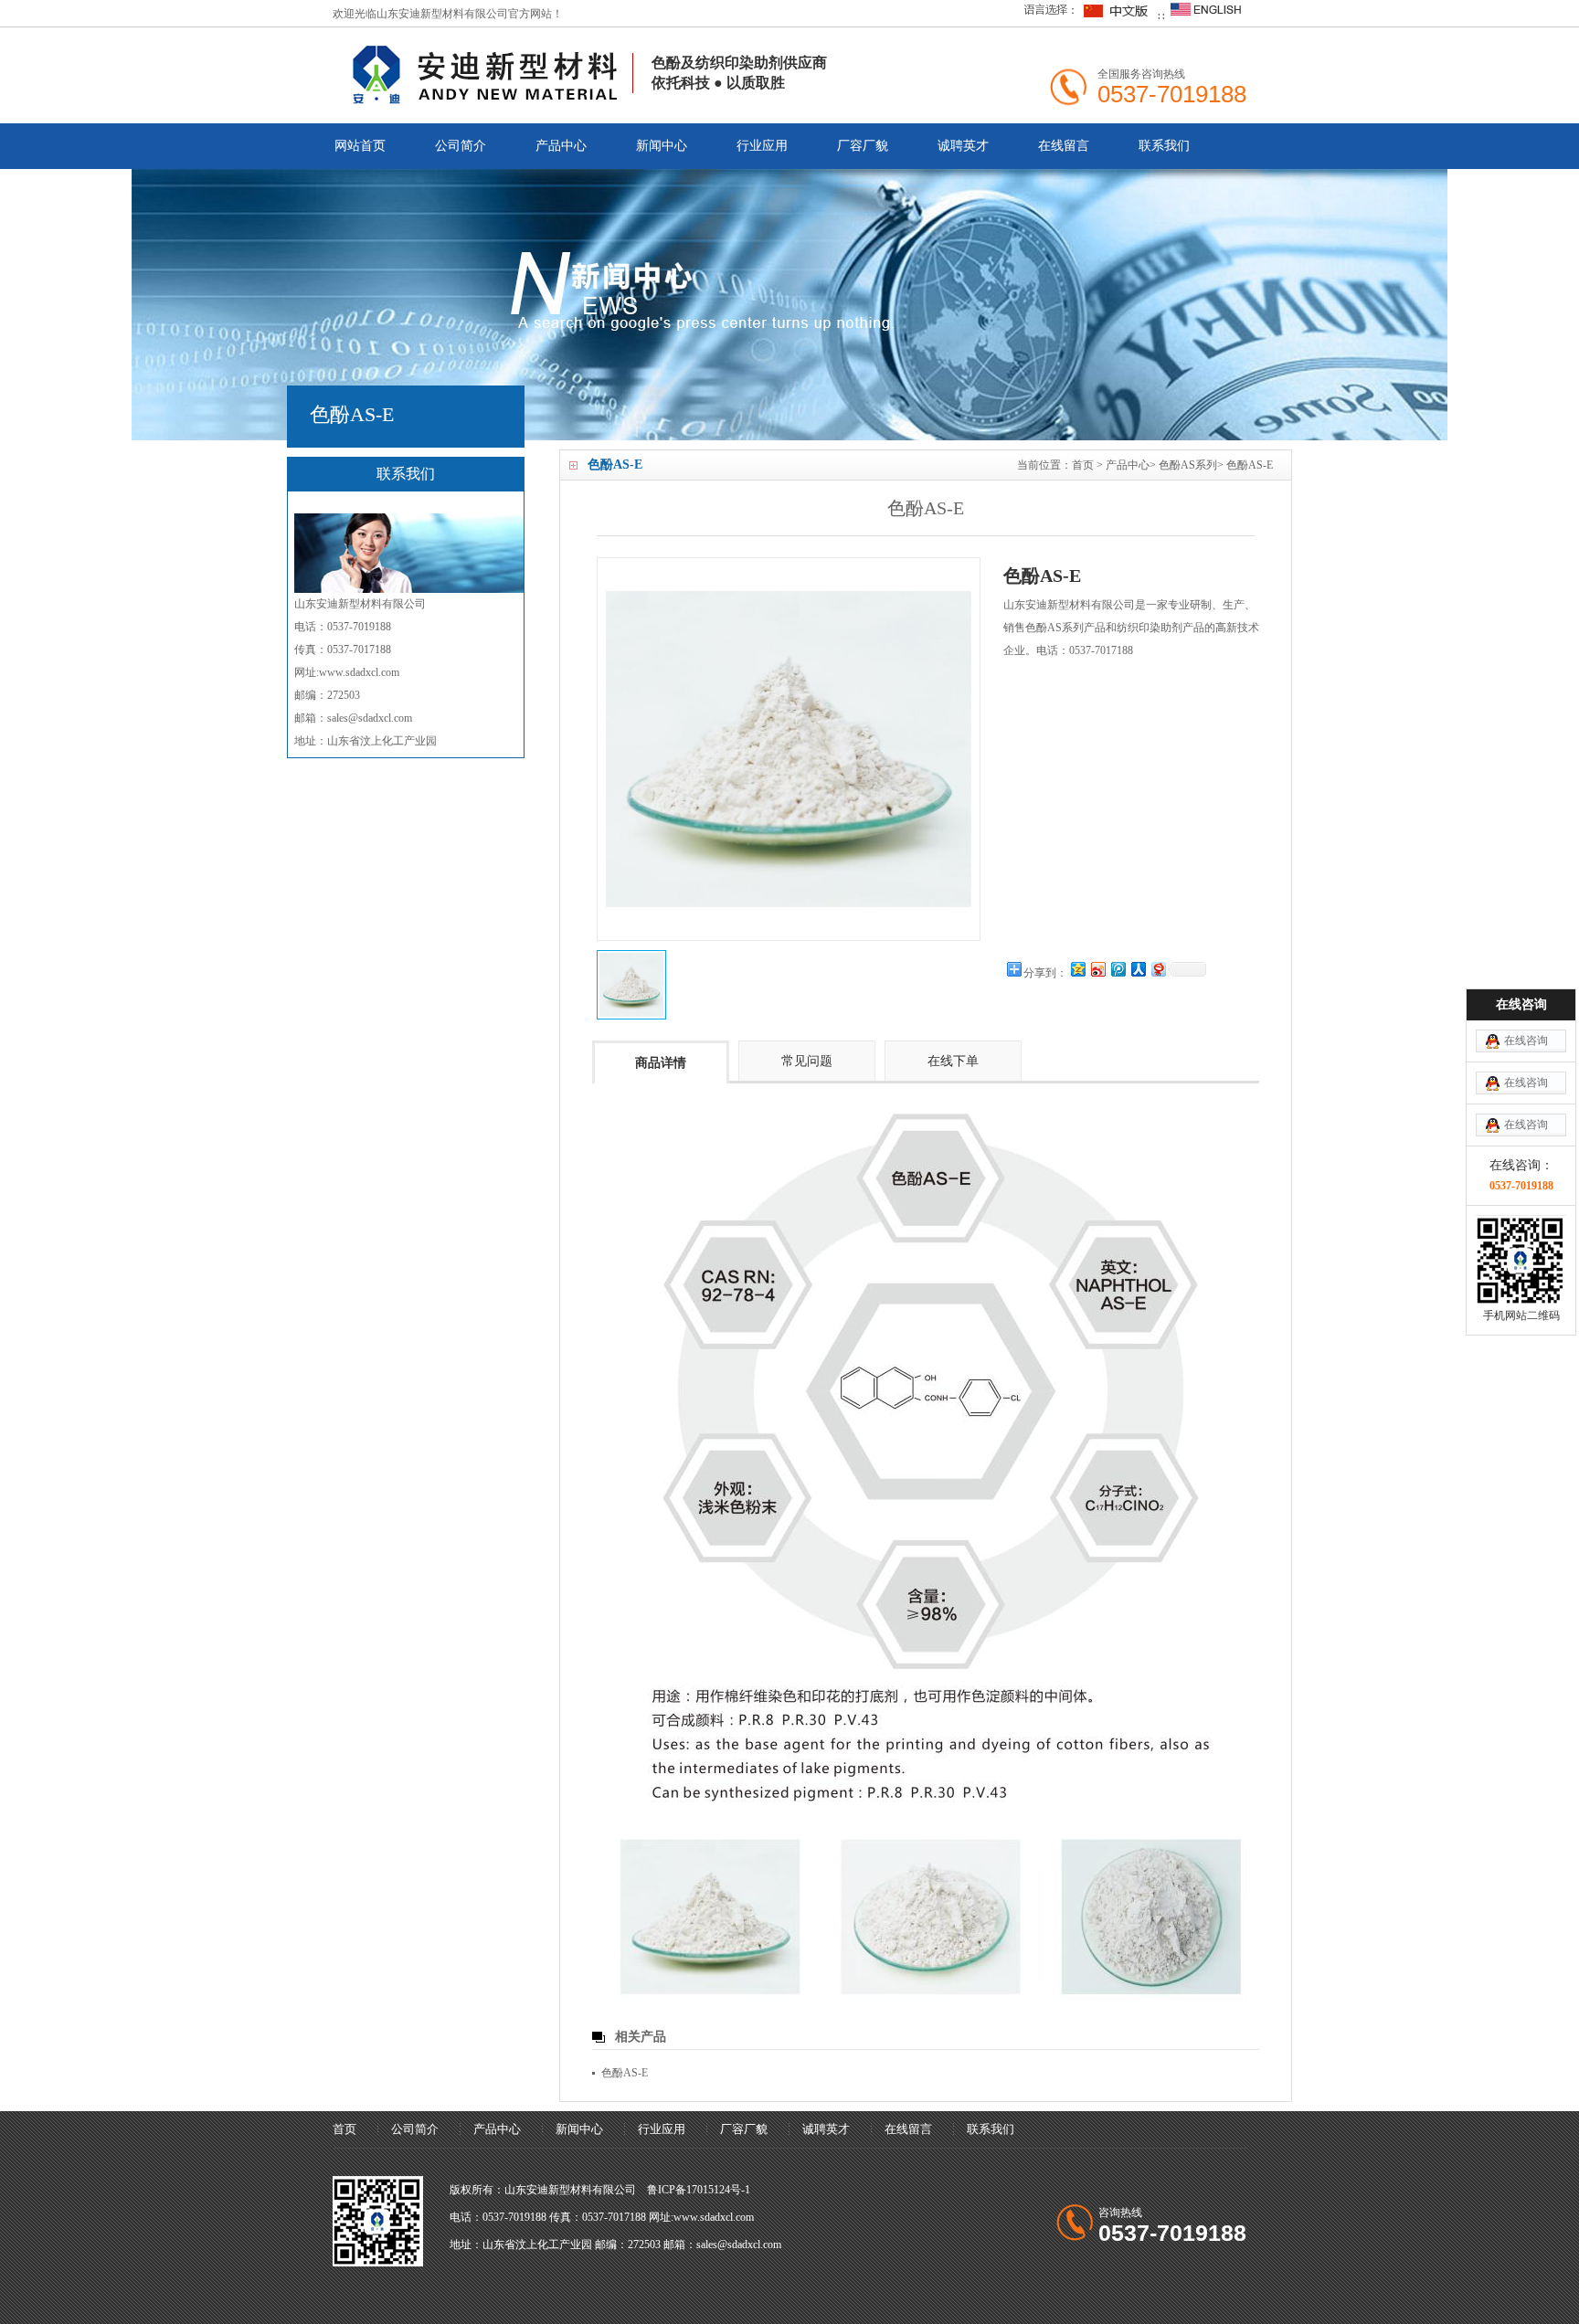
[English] (1206, 16)
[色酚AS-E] (631, 985)
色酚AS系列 (1188, 465)
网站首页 (360, 146)
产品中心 (561, 146)
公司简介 (461, 146)
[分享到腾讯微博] (1118, 969)
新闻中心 (662, 146)
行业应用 (762, 146)
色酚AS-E (1250, 465)
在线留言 (1064, 146)
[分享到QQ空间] (1077, 969)
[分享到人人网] (1138, 969)
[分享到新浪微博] (1097, 969)
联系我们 (1164, 146)
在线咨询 (1526, 1041)
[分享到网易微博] (1158, 969)
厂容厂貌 (863, 146)
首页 (1083, 465)
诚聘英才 (963, 146)
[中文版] (1083, 16)
